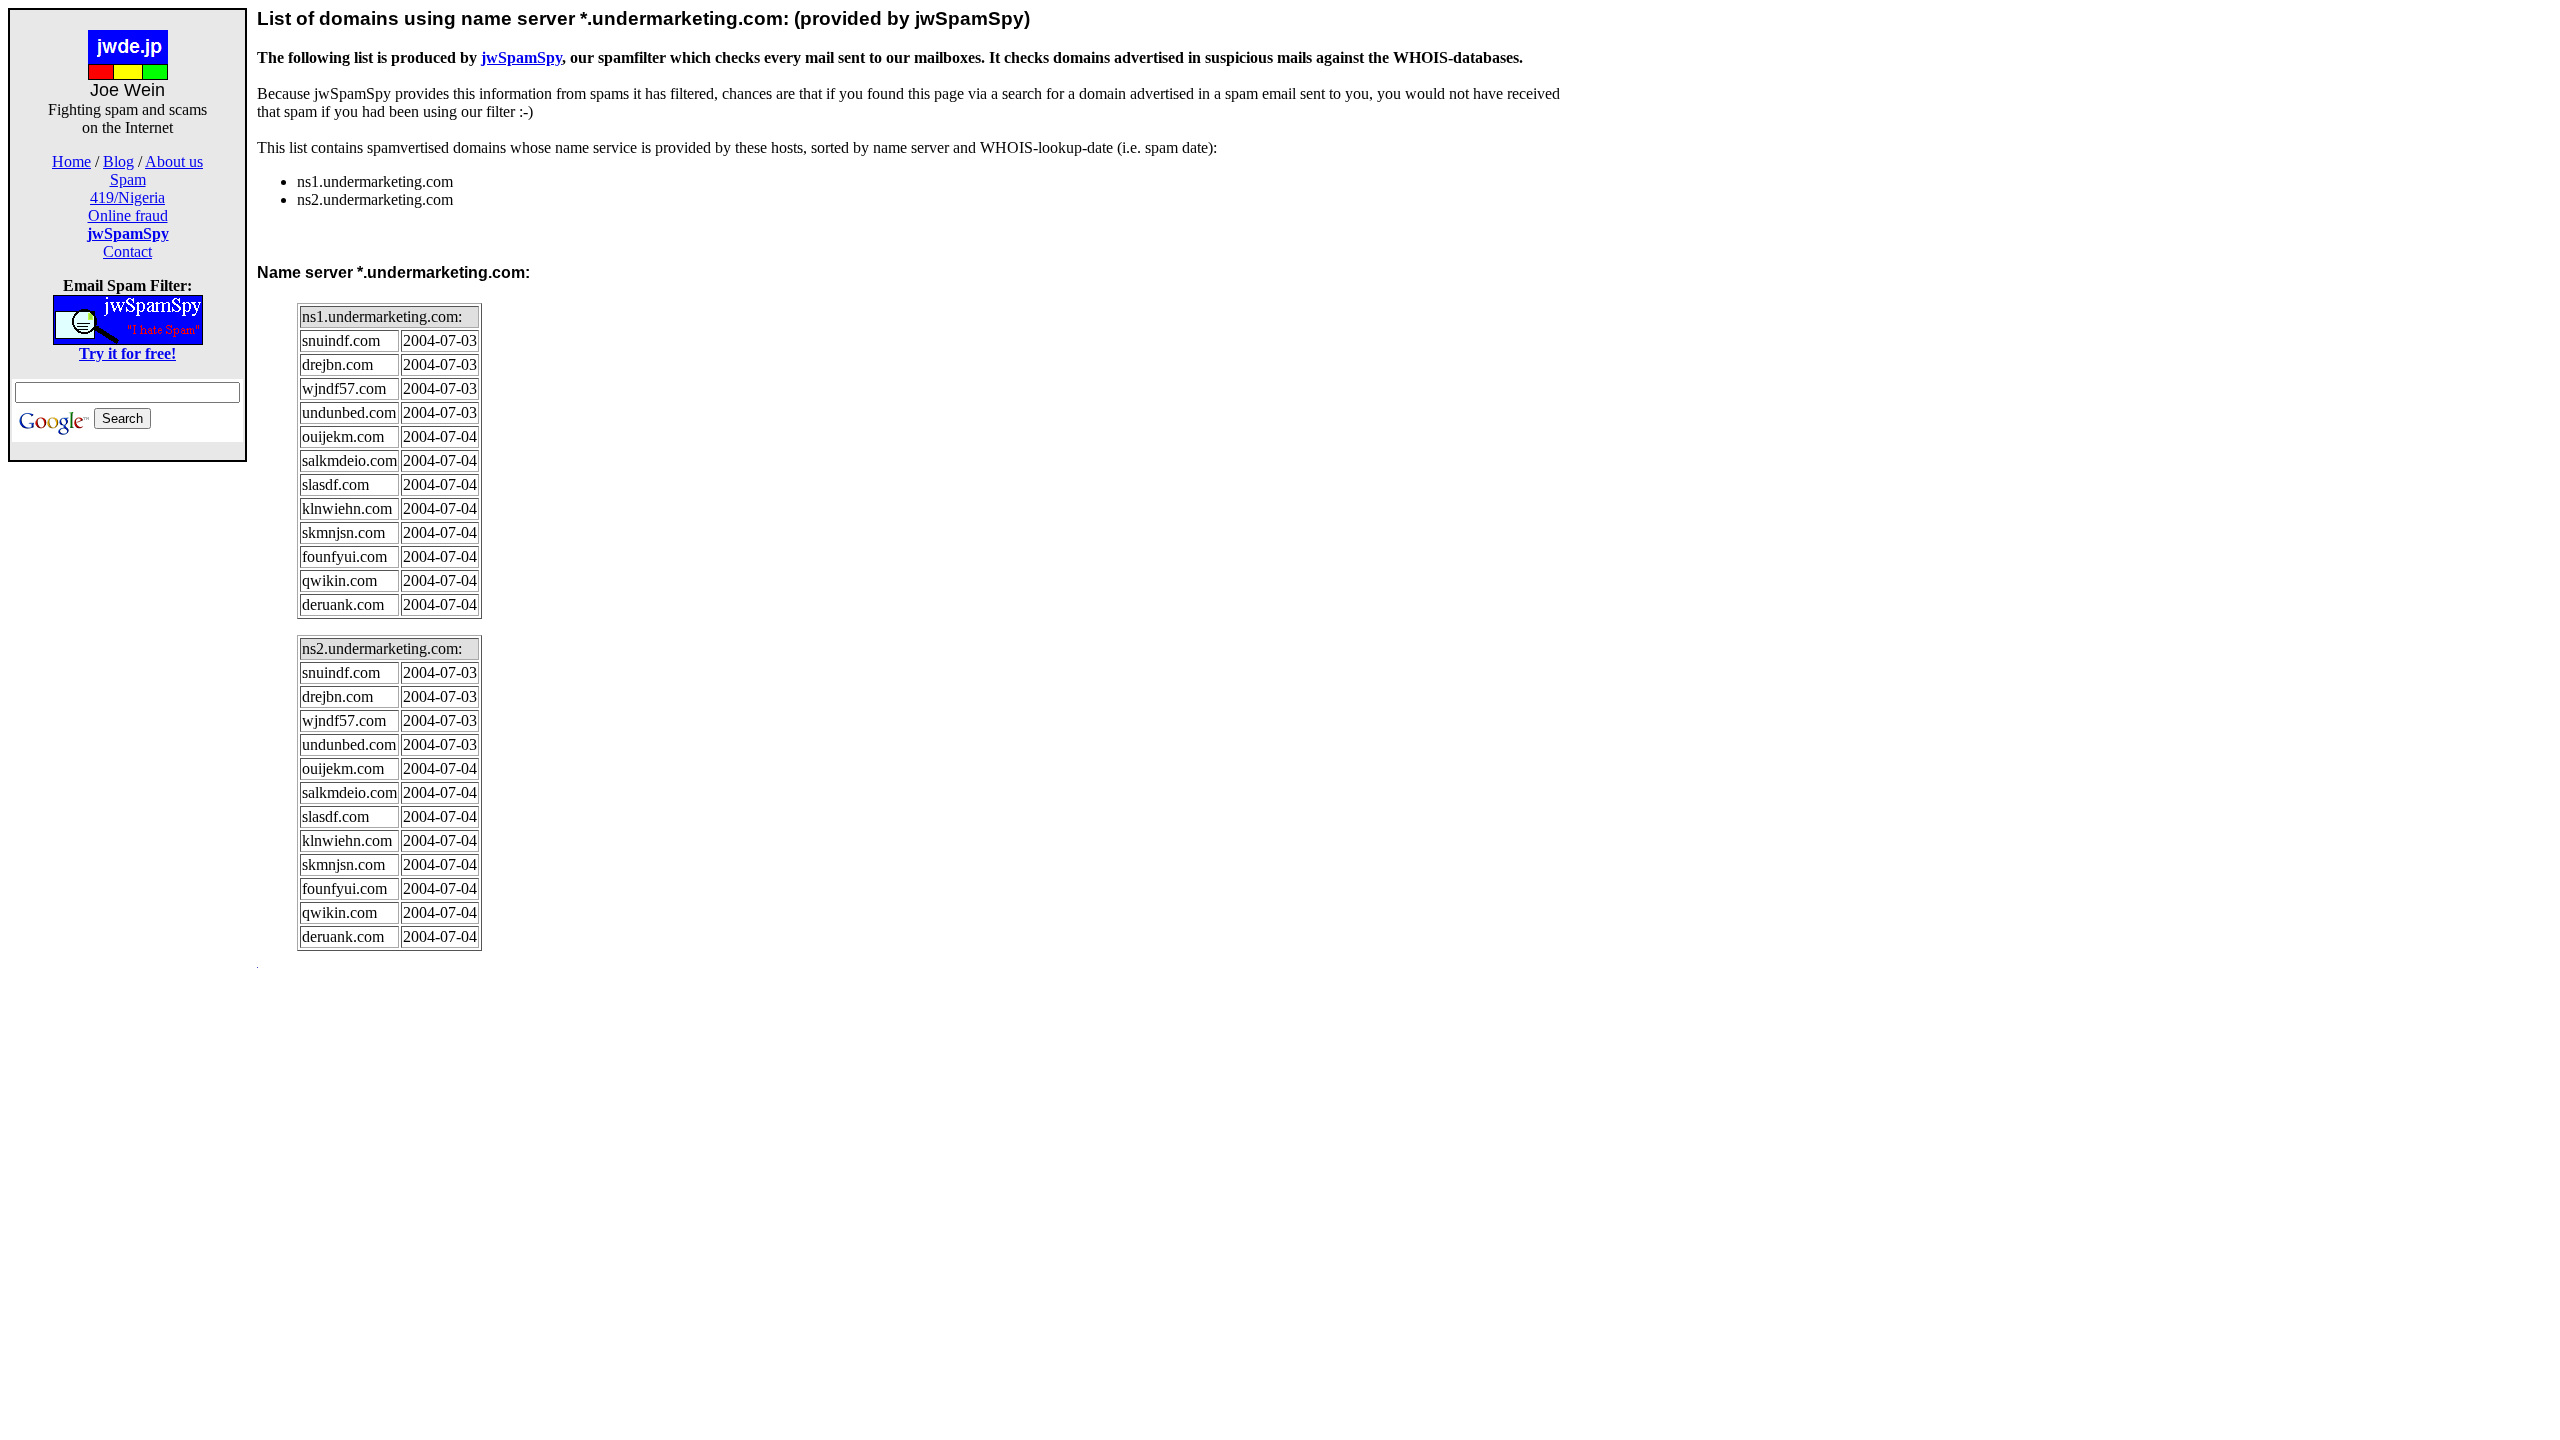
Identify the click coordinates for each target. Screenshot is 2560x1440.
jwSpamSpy (521, 57)
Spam (128, 179)
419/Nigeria (127, 197)
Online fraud (128, 215)
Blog (118, 161)
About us (174, 161)
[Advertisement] (128, 762)
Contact (127, 251)
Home (71, 161)
